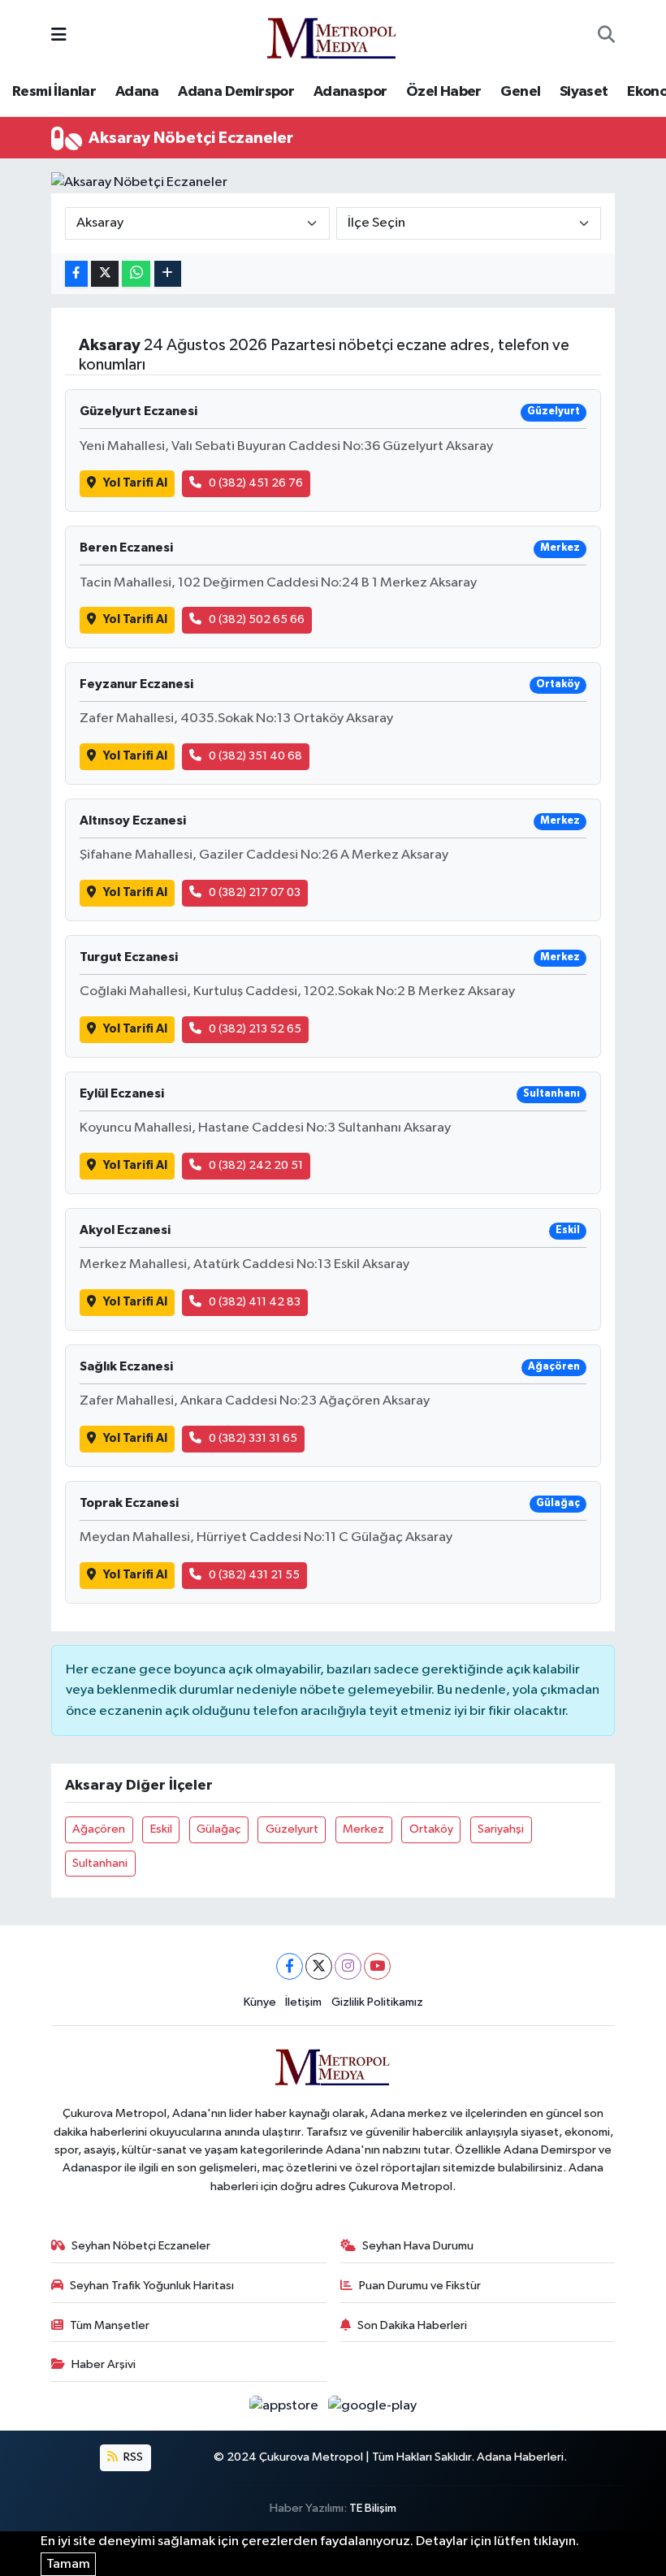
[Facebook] (290, 1966)
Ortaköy (431, 1829)
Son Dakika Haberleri (412, 2325)
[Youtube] (377, 1966)
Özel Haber (444, 92)
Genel (520, 92)
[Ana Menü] (59, 35)
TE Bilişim (373, 2508)
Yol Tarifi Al (135, 483)
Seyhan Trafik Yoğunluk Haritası (152, 2286)
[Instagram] (348, 1966)
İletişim (303, 2002)
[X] (319, 1966)
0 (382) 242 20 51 (256, 1165)
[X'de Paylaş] (105, 274)
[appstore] (285, 2406)
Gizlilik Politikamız (377, 2002)
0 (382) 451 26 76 (256, 483)
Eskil (161, 1829)
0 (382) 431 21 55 (254, 1575)
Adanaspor (350, 92)
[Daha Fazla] (168, 274)
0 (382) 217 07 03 (255, 892)
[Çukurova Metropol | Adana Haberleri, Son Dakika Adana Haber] (332, 35)
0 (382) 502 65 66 (257, 619)
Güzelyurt (292, 1829)
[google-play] (373, 2406)
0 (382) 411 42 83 (255, 1302)
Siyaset (584, 92)
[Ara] (606, 36)
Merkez (363, 1829)
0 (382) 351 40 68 (255, 756)
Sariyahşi (501, 1829)
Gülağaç (218, 1829)
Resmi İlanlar (54, 92)
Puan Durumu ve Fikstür (420, 2286)
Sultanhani (100, 1863)
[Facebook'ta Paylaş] (76, 274)
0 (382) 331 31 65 (253, 1438)
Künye (260, 2002)
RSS (132, 2457)
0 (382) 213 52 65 (255, 1029)
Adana (137, 92)
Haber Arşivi (104, 2364)
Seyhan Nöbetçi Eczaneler (141, 2246)
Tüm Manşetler (110, 2325)
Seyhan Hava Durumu (418, 2246)
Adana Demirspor (236, 92)
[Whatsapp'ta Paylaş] (136, 274)
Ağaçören (99, 1829)
